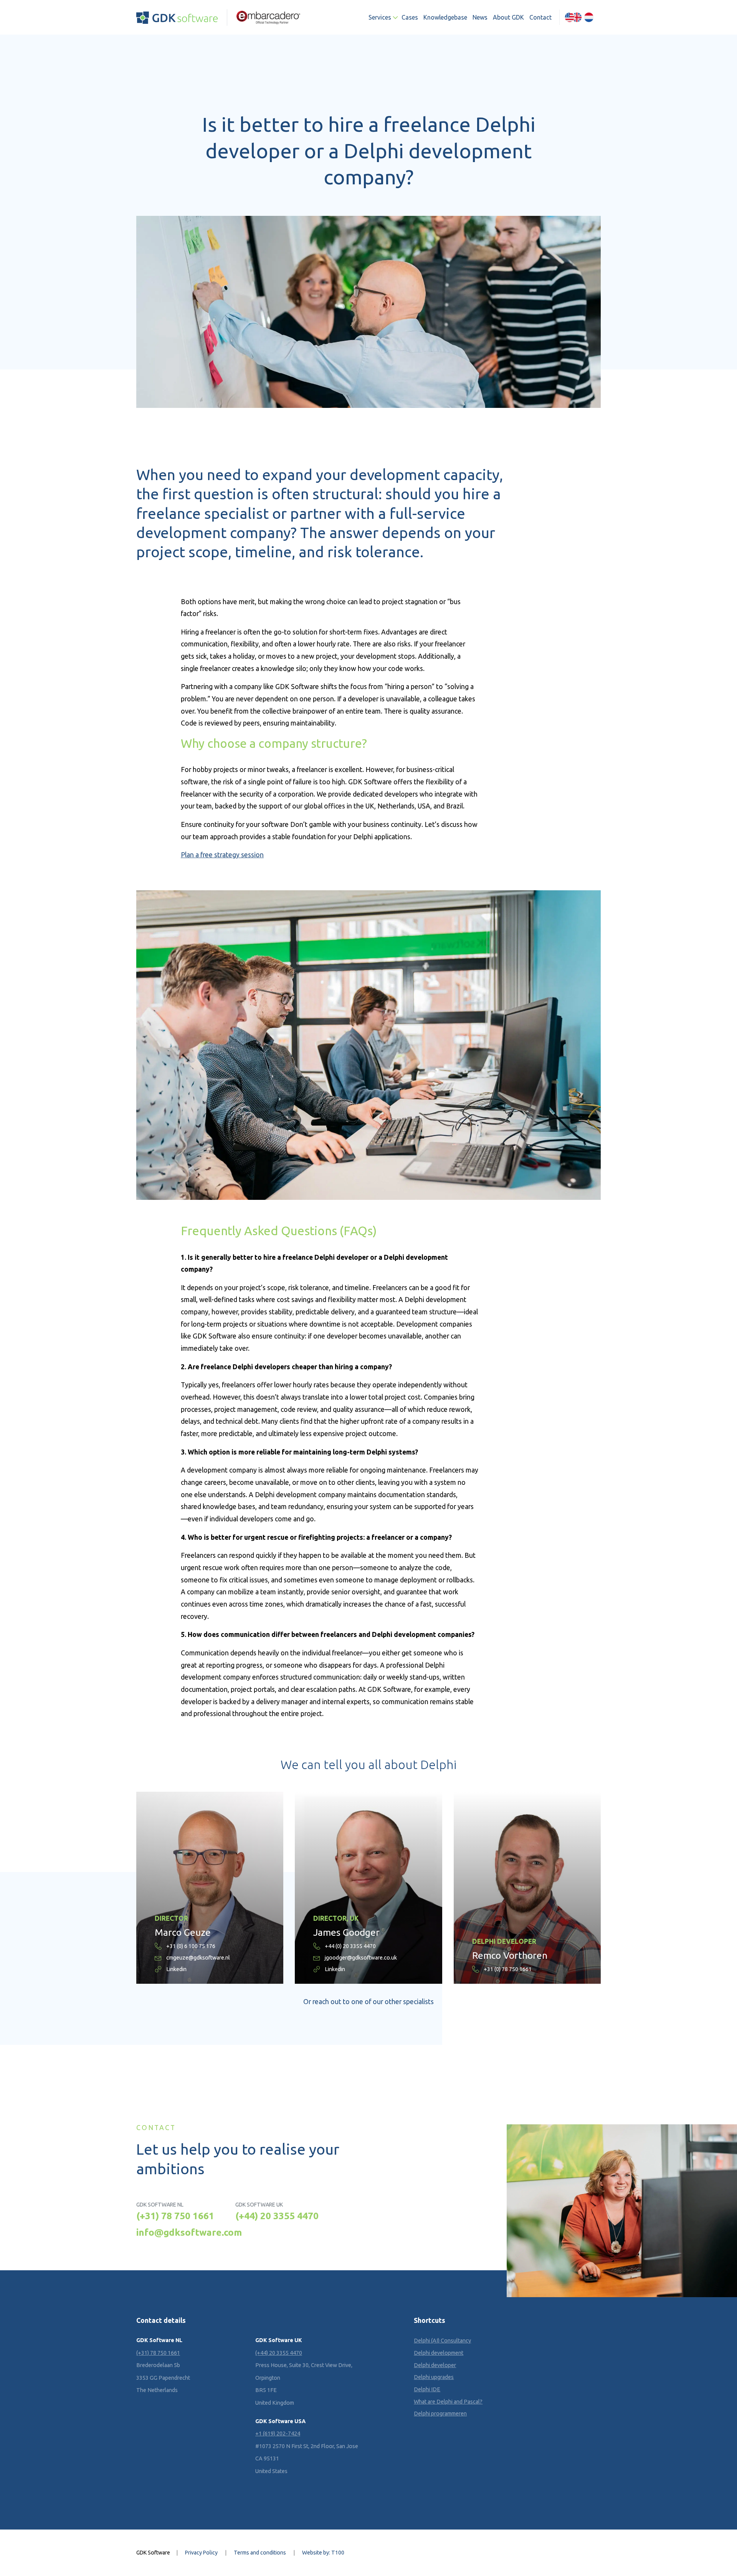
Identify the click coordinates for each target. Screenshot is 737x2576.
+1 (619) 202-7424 (278, 2434)
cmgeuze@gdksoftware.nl (198, 1958)
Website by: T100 (323, 2553)
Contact (540, 17)
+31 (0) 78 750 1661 (508, 1969)
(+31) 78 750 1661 (175, 2216)
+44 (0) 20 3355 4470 (350, 1946)
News (480, 17)
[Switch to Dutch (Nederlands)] (589, 17)
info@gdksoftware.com (189, 2232)
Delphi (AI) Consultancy (442, 2341)
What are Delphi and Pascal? (448, 2402)
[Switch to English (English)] (573, 17)
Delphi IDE (427, 2389)
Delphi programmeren (440, 2414)
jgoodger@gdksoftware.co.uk (361, 1958)
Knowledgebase (445, 17)
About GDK (508, 17)
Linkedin (176, 1969)
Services (380, 17)
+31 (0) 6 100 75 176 (191, 1946)
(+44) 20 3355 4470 (277, 2216)
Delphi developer (435, 2365)
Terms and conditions (260, 2553)
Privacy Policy (201, 2553)
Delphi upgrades (434, 2377)
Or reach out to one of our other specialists (368, 2002)
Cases (410, 17)
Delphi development (439, 2353)
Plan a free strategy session (222, 855)
